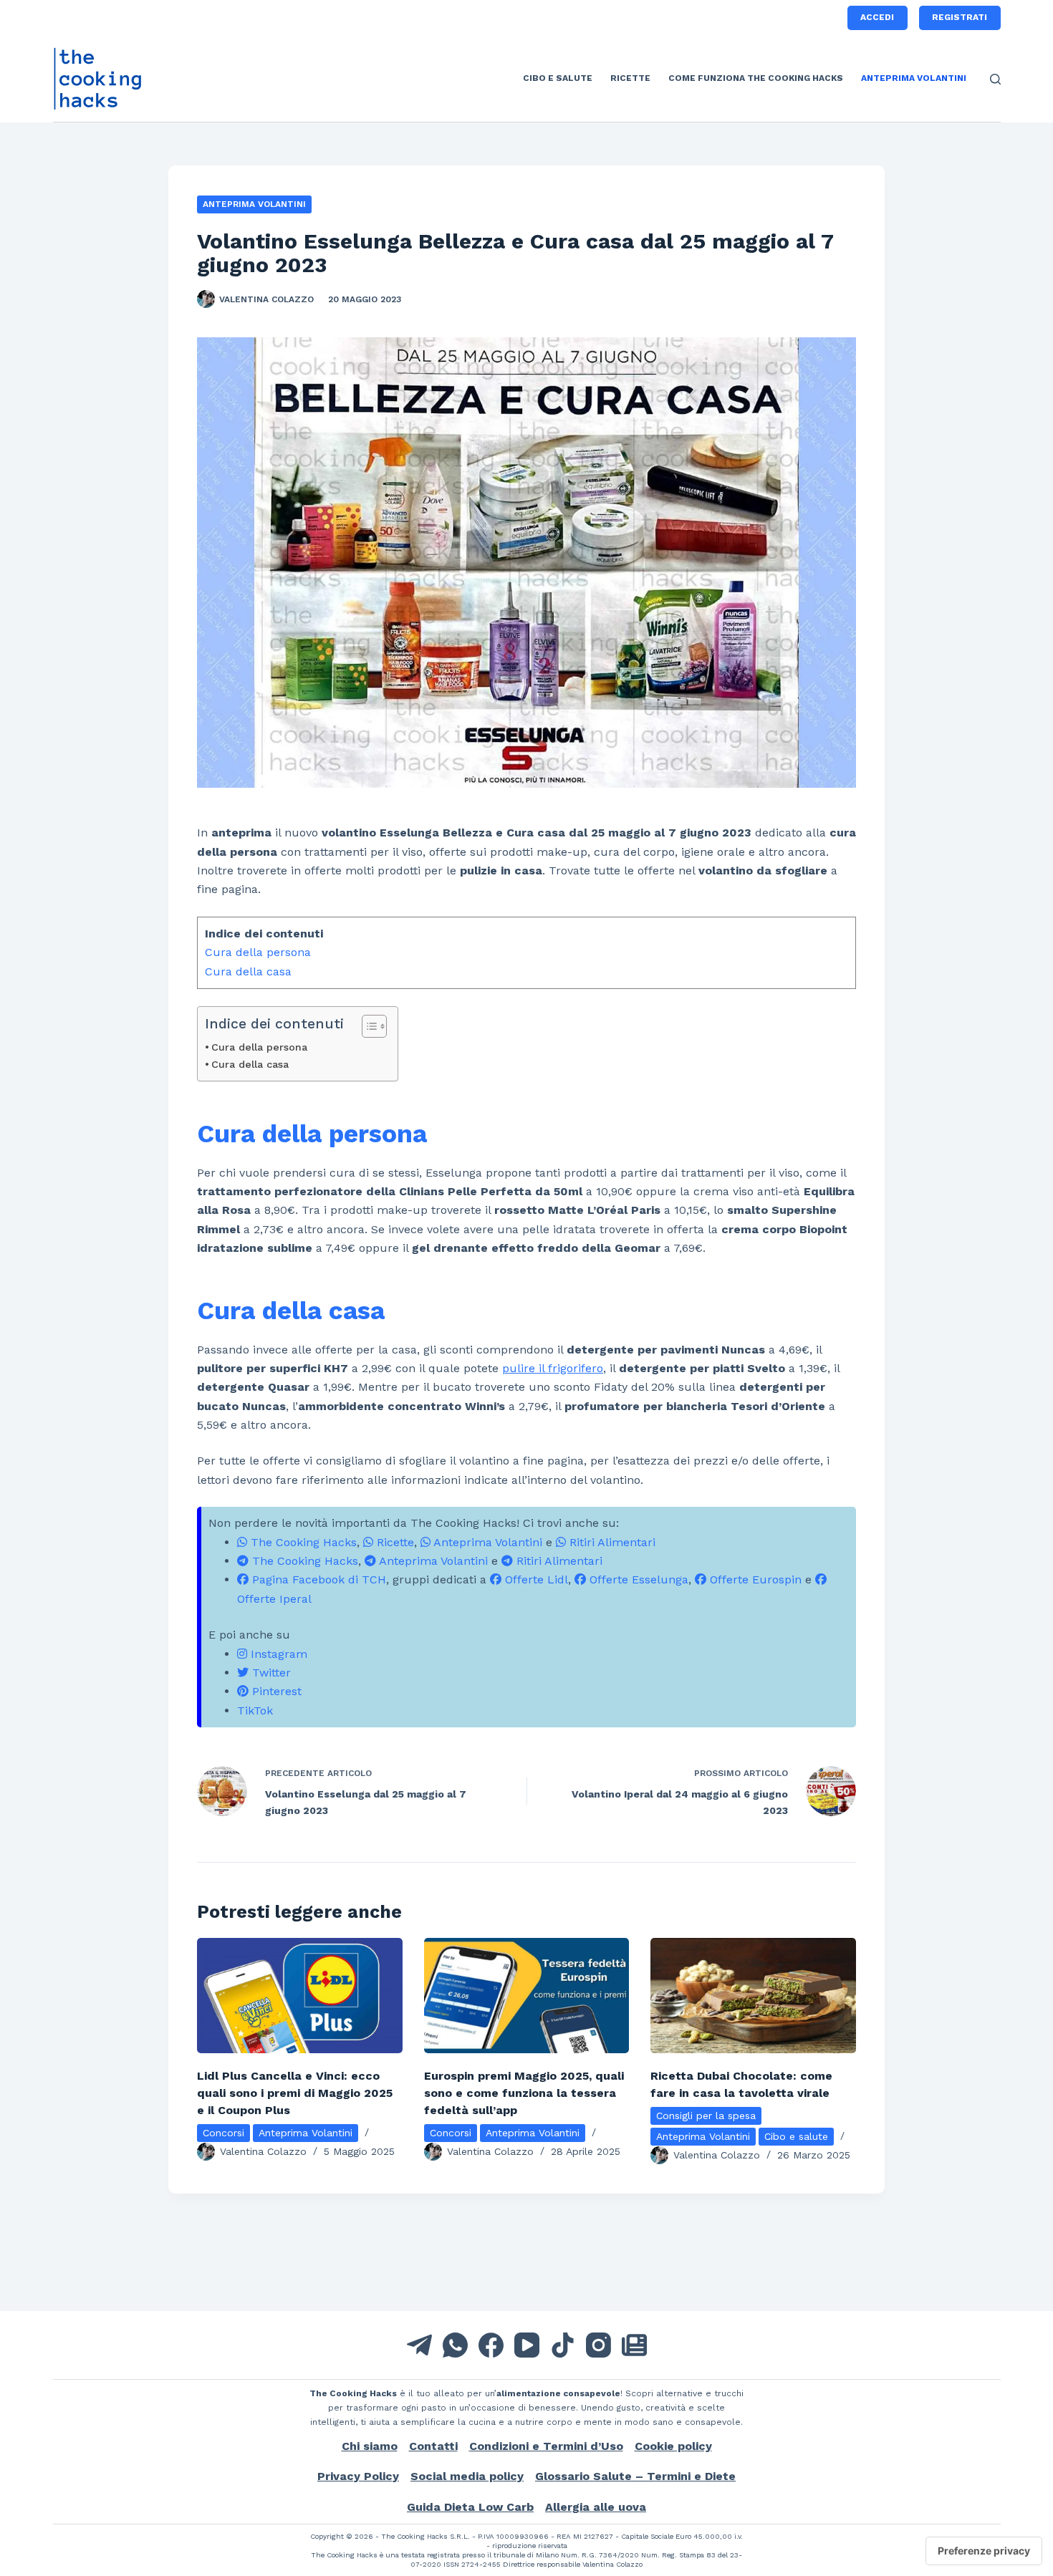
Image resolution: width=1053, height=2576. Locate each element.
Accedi (877, 17)
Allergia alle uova (596, 2507)
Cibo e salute (558, 78)
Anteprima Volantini (914, 78)
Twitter (270, 1673)
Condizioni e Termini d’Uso (546, 2446)
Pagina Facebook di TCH (317, 1579)
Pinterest (275, 1691)
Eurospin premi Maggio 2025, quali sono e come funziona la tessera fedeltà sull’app (524, 2093)
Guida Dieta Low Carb (470, 2507)
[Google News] (634, 2345)
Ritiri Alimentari (611, 1542)
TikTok (255, 1711)
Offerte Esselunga (637, 1579)
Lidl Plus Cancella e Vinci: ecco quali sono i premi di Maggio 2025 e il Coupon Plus (295, 2093)
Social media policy (467, 2476)
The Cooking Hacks (302, 1542)
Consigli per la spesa (706, 2116)
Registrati (960, 17)
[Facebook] (491, 2345)
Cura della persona (258, 952)
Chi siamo (370, 2446)
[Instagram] (598, 2345)
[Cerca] (995, 79)
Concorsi (223, 2133)
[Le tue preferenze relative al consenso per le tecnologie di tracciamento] (984, 2551)
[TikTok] (563, 2345)
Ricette (630, 78)
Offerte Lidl (535, 1579)
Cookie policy (673, 2446)
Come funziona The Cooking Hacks (756, 78)
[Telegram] (419, 2345)
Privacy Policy (358, 2476)
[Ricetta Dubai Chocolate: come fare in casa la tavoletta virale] (753, 1996)
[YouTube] (527, 2345)
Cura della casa (248, 971)
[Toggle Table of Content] (367, 1026)
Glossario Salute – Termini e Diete (635, 2476)
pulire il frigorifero (553, 1368)
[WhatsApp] (455, 2345)
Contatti (433, 2446)
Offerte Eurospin (754, 1579)
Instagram (277, 1654)
